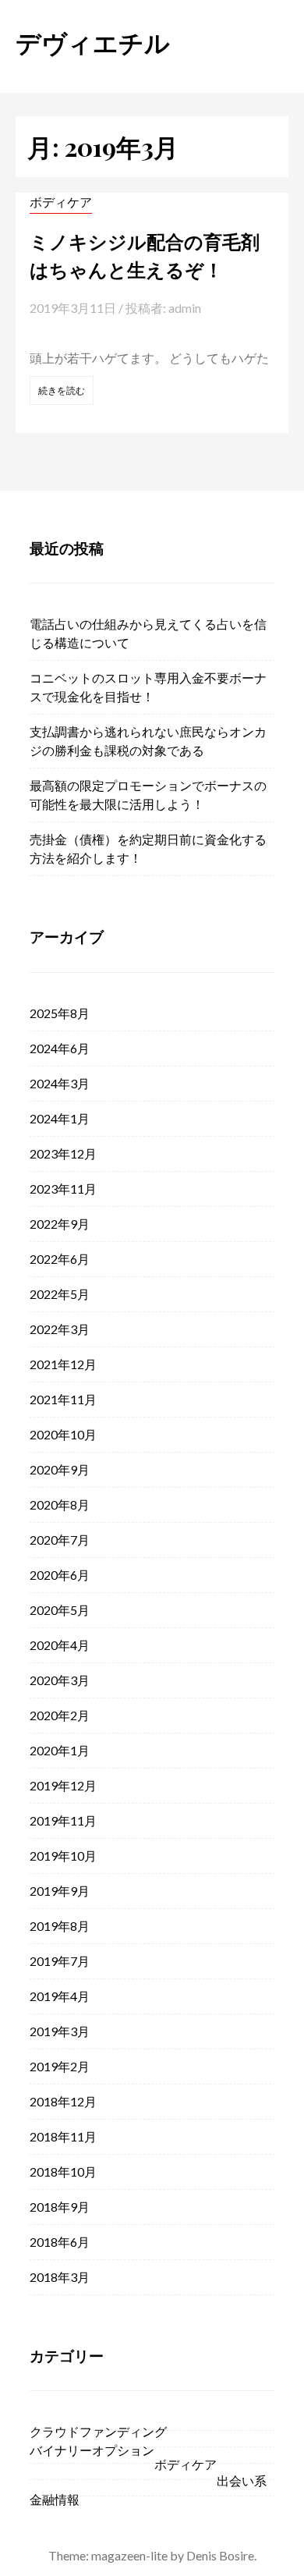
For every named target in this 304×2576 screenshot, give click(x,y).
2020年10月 (63, 1434)
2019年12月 (63, 1785)
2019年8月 (60, 1926)
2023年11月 (63, 1189)
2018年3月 (60, 2277)
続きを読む (62, 390)
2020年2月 (60, 1715)
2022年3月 (60, 1329)
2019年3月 (60, 2031)
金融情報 (55, 2499)
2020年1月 (60, 1750)
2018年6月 (60, 2242)
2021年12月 (63, 1364)
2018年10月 (63, 2172)
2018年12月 (63, 2101)
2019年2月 (60, 2066)
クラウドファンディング (98, 2431)
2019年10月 (63, 1856)
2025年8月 (60, 1013)
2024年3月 (60, 1083)
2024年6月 (60, 1048)
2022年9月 (60, 1224)
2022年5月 (60, 1294)
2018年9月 (60, 2207)
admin (185, 308)
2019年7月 (60, 1961)
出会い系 (242, 2480)
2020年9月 (60, 1469)
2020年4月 (60, 1645)
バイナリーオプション (92, 2450)
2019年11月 (63, 1820)
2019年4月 (60, 1996)
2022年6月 (60, 1259)
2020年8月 (60, 1504)
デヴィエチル (93, 42)
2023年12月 (63, 1153)
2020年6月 (60, 1575)
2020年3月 (60, 1680)
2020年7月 (60, 1540)
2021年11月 (63, 1399)
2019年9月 (60, 1891)
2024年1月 (60, 1118)
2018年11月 (63, 2136)
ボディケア (61, 202)
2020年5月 (60, 1610)
